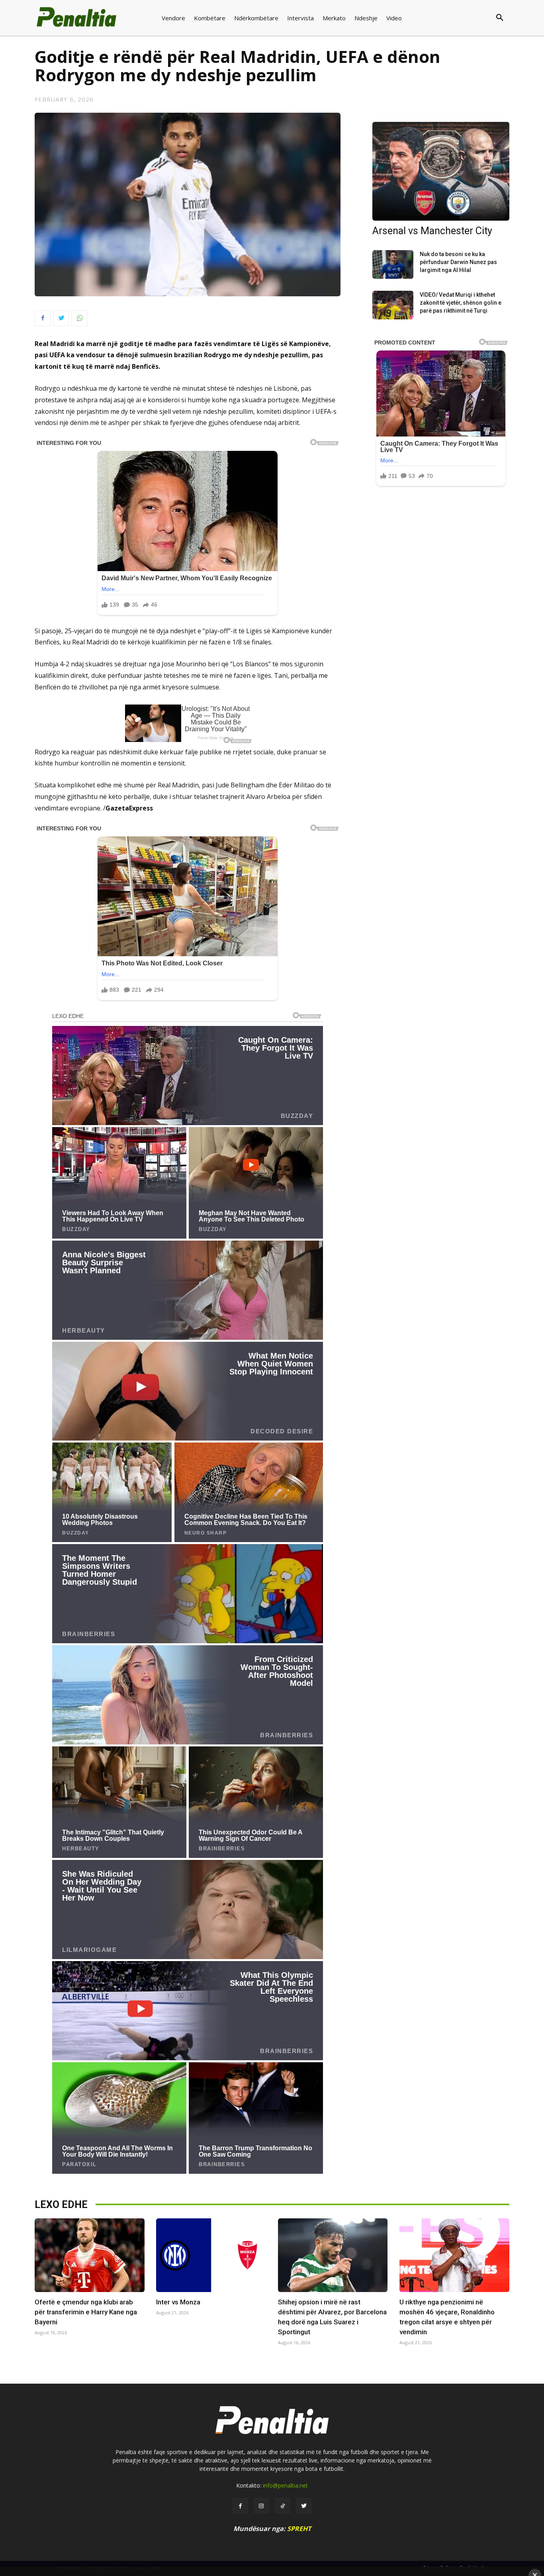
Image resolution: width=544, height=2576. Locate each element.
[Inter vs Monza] (211, 2255)
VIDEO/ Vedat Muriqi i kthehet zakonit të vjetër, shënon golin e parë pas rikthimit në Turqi (461, 303)
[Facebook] (43, 318)
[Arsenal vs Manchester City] (441, 171)
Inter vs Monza (178, 2302)
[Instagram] (261, 2506)
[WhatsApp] (79, 318)
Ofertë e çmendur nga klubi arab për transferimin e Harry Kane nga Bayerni (86, 2312)
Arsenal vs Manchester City (432, 231)
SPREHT (299, 2529)
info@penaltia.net (285, 2485)
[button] (468, 18)
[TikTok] (283, 2506)
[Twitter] (61, 318)
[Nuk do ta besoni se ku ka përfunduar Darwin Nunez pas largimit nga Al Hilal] (393, 264)
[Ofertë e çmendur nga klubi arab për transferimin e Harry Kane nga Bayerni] (90, 2255)
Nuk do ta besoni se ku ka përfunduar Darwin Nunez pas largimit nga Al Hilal (458, 262)
